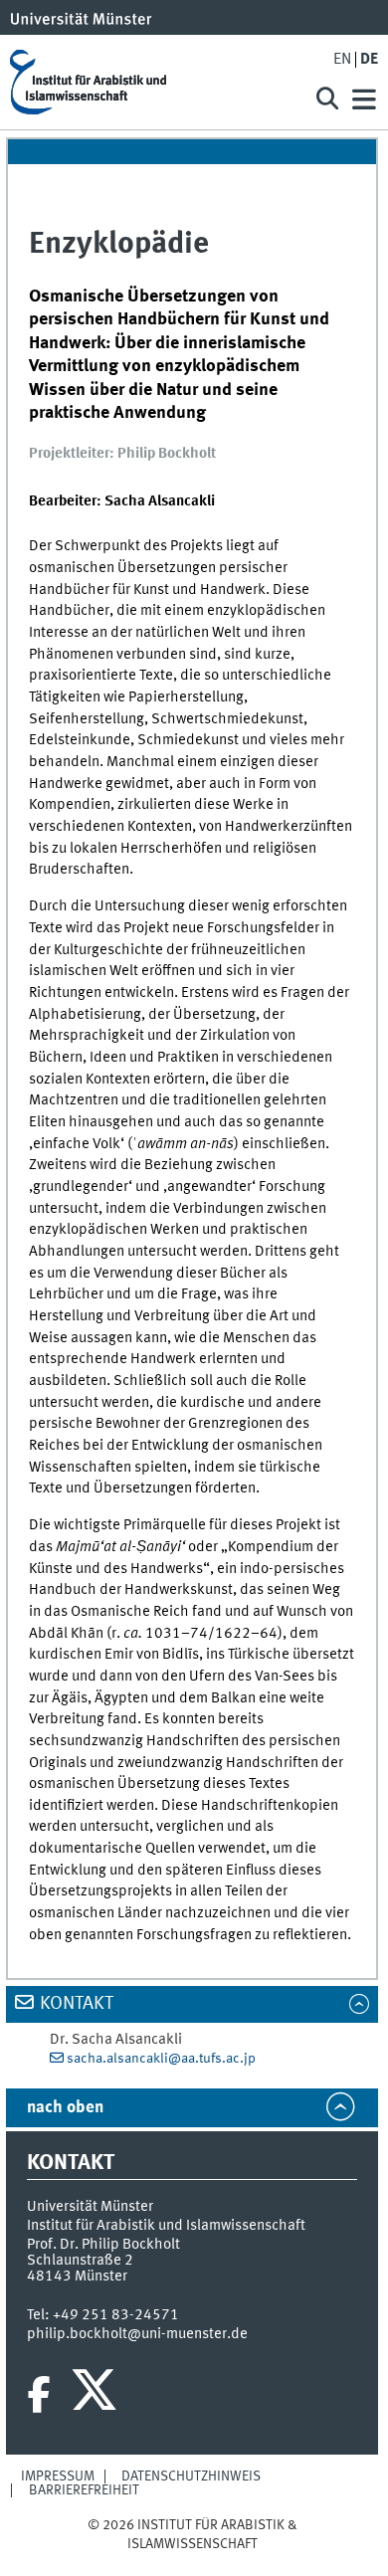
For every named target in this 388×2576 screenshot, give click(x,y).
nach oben (65, 2108)
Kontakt (77, 2004)
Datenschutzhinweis (191, 2477)
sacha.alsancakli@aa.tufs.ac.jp (161, 2059)
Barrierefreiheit (84, 2490)
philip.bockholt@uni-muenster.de (137, 2334)
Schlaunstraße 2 (80, 2261)
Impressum (58, 2477)
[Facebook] (39, 2395)
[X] (97, 2395)
